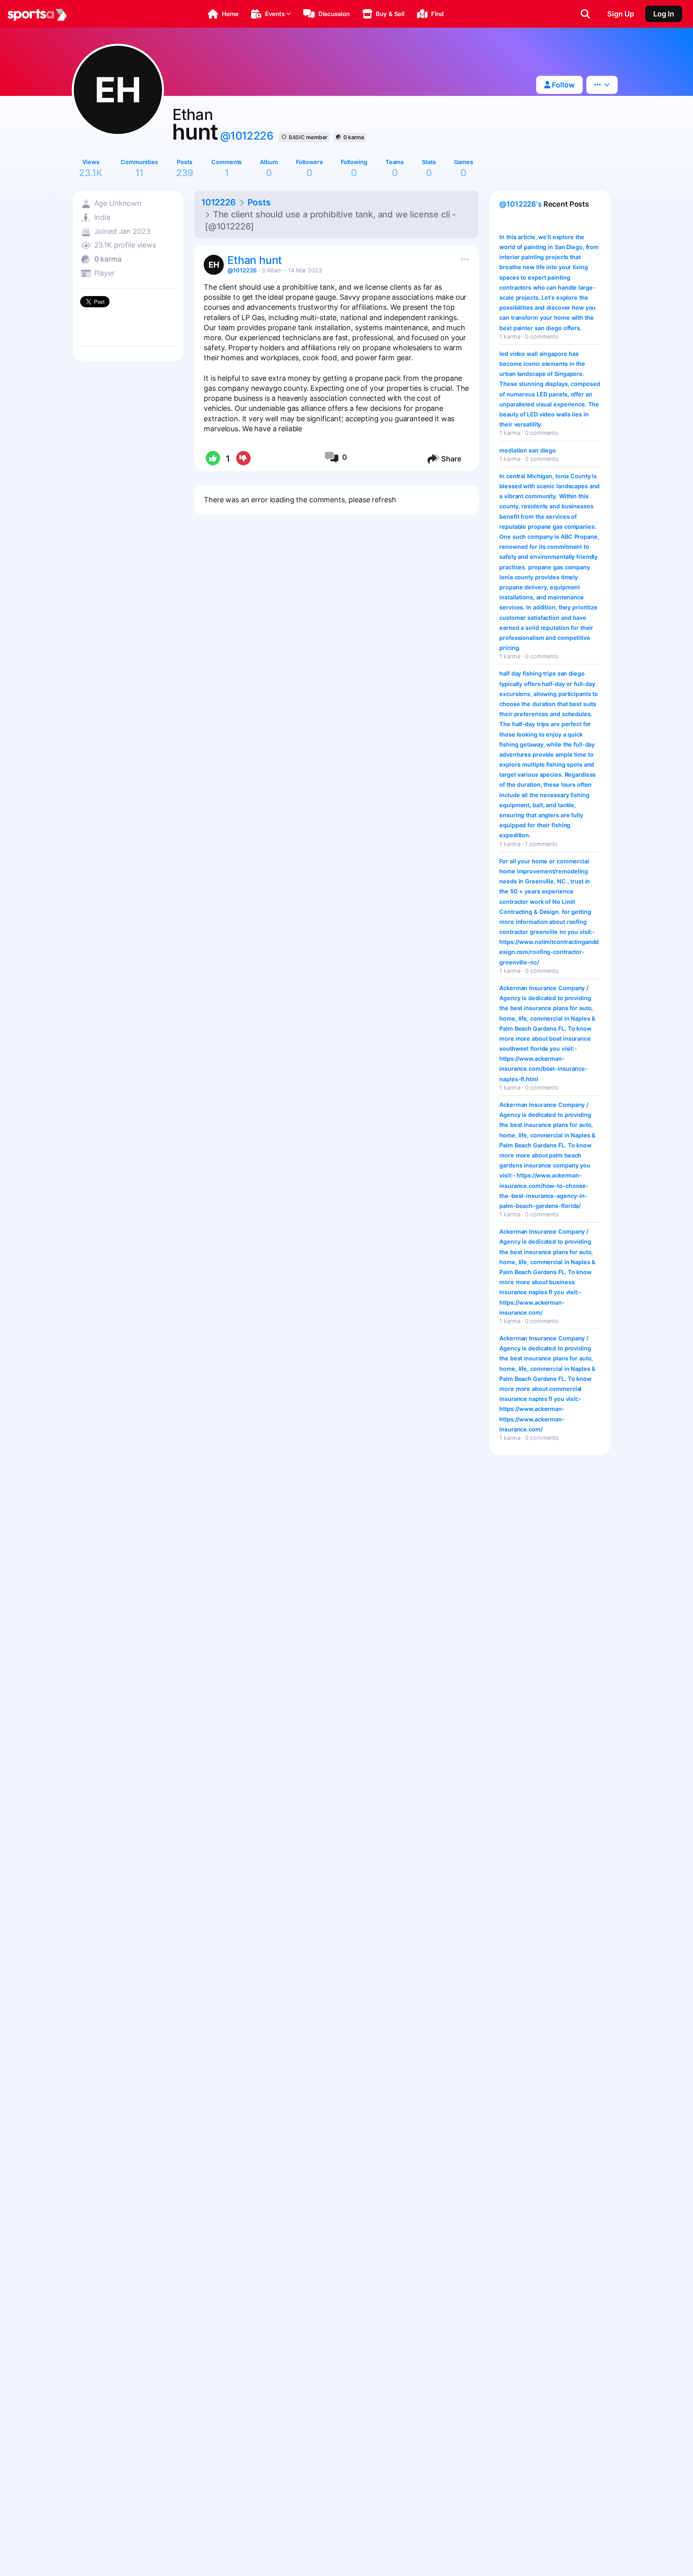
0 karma (354, 137)
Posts (259, 202)
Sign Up (621, 14)
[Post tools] (463, 258)
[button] (223, 14)
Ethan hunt (255, 260)
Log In (664, 14)
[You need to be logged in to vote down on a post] (243, 459)
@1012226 (247, 136)
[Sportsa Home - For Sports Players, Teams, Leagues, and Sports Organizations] (37, 14)
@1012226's (521, 204)
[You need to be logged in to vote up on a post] (212, 459)
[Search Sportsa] (585, 14)
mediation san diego (528, 450)
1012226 (219, 202)
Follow (562, 85)
